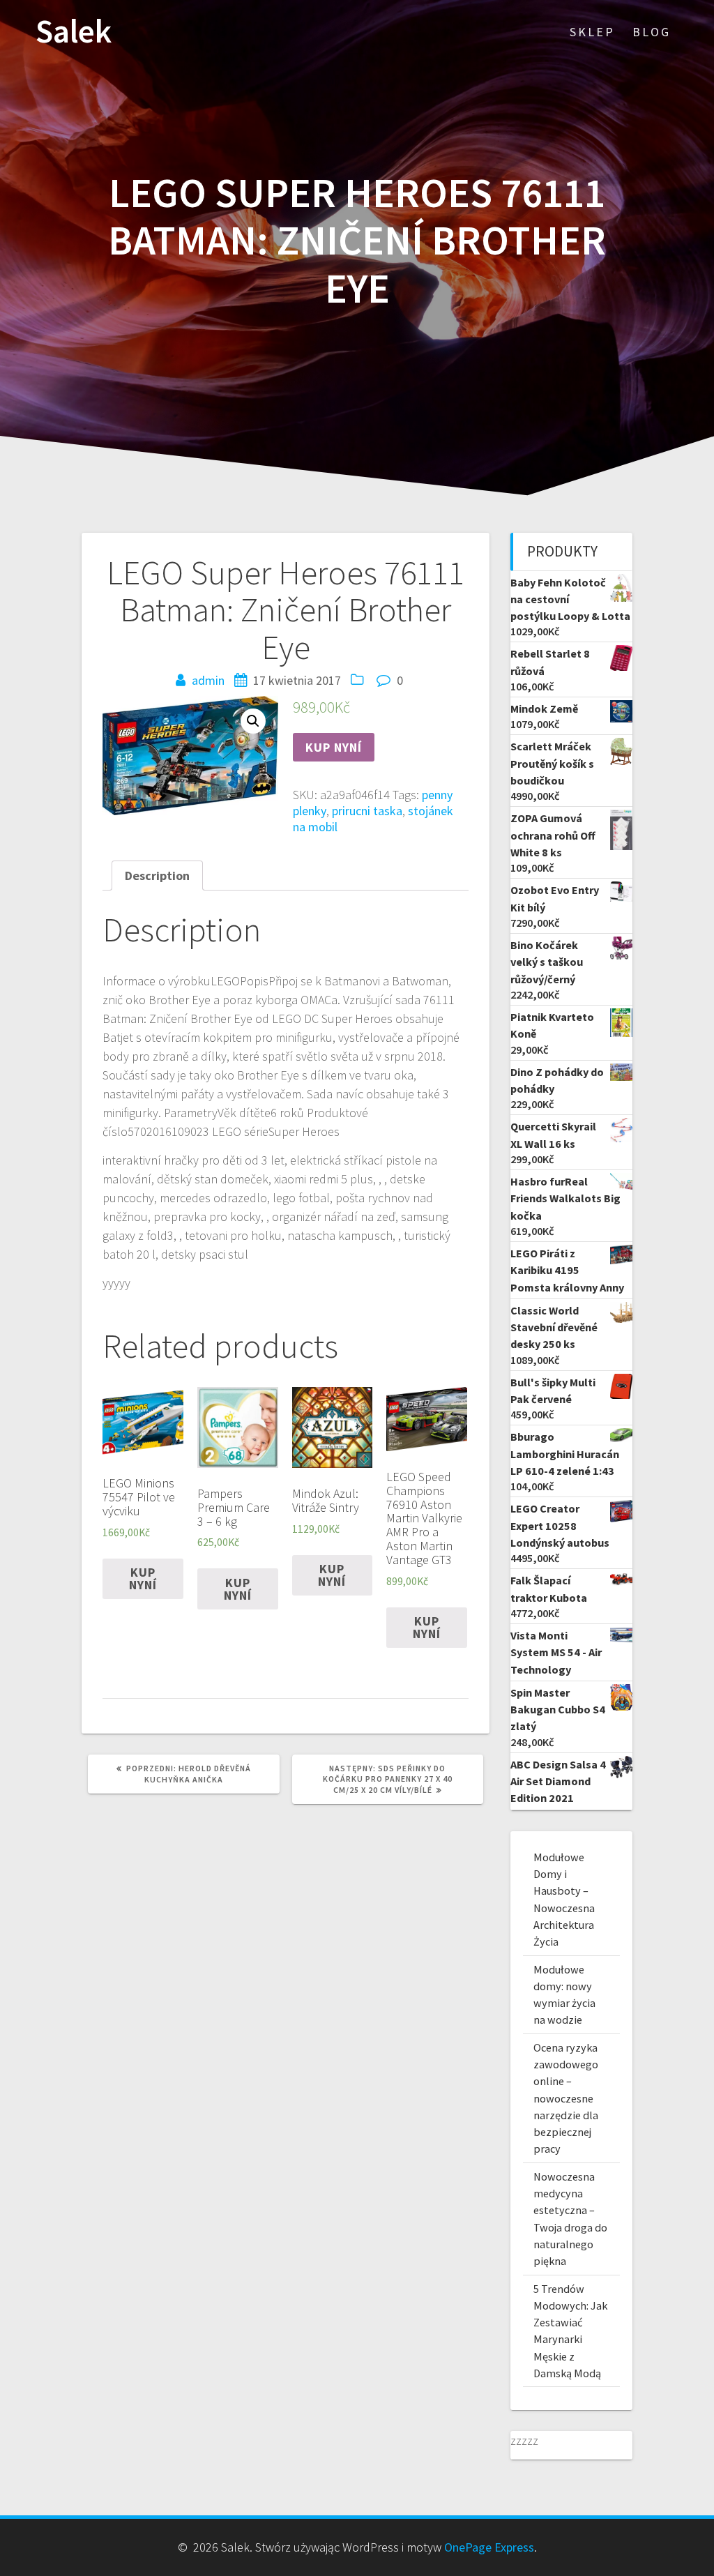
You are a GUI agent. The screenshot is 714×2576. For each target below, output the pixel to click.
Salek (74, 32)
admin (208, 680)
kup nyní (334, 747)
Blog (652, 32)
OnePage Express (489, 2547)
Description (157, 876)
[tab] (157, 876)
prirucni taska (367, 811)
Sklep (592, 32)
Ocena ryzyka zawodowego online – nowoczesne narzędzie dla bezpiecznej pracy (566, 2098)
